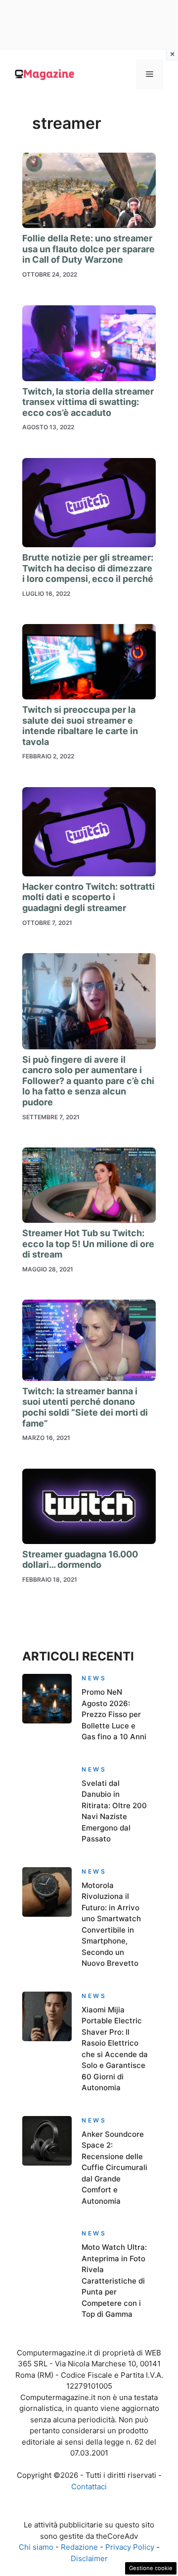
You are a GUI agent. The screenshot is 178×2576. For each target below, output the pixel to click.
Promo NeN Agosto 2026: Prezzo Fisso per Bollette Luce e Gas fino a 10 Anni (114, 1714)
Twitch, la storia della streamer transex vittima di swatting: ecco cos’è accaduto (88, 402)
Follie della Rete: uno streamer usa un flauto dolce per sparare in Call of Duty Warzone (89, 249)
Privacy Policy (130, 2547)
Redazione (79, 2547)
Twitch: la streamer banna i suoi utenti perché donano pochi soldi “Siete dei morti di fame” (85, 1407)
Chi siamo (36, 2547)
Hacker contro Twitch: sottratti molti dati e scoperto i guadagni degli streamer (89, 897)
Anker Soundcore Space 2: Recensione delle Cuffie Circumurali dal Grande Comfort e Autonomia (114, 2168)
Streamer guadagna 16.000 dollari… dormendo (80, 1560)
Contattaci (89, 2487)
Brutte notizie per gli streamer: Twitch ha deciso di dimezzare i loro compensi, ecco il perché (88, 568)
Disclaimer (89, 2558)
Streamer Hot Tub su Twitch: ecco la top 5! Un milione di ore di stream (88, 1244)
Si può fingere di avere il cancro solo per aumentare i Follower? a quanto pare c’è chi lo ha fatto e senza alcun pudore (88, 1081)
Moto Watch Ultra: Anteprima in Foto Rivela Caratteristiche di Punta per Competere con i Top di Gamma (114, 2281)
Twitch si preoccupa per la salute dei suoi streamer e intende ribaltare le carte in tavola (80, 726)
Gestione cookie (151, 2568)
